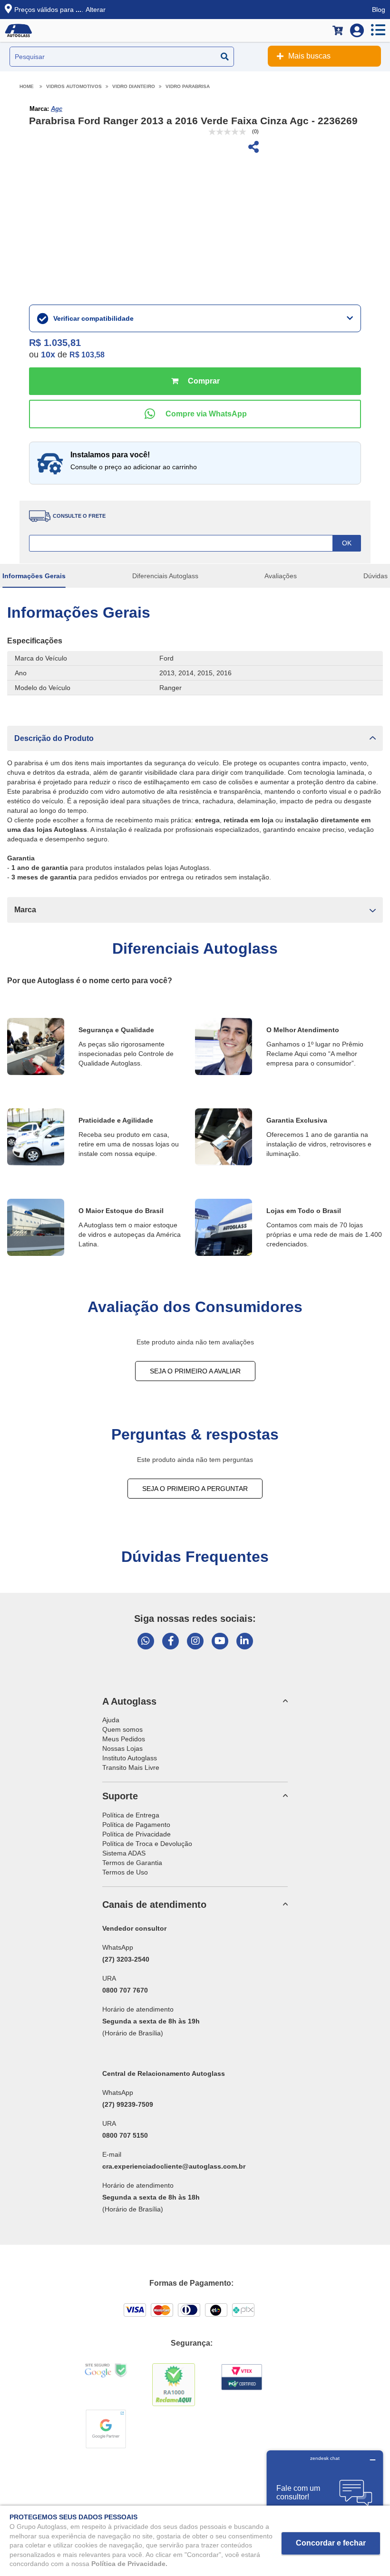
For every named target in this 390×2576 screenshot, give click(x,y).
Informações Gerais (34, 576)
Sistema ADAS (124, 1853)
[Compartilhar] (253, 148)
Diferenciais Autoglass (165, 576)
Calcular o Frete (195, 543)
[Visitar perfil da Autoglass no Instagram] (195, 1641)
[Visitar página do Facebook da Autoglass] (171, 1641)
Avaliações (281, 576)
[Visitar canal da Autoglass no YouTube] (220, 1641)
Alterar (96, 10)
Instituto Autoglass (130, 1758)
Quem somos (122, 1729)
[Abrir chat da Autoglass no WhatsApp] (146, 1641)
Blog (379, 10)
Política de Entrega (131, 1815)
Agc (57, 109)
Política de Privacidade (136, 1834)
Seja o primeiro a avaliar (195, 1371)
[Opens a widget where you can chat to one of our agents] (325, 2498)
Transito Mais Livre (131, 1767)
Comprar (195, 381)
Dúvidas (375, 576)
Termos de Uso (125, 1872)
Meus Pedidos (124, 1739)
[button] (195, 738)
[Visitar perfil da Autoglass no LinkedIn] (245, 1641)
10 (48, 355)
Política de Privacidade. (129, 2564)
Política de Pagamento (136, 1825)
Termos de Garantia (132, 1863)
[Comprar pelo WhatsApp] (195, 414)
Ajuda (111, 1720)
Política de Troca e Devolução (147, 1844)
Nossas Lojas (122, 1748)
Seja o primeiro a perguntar (195, 1489)
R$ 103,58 (87, 355)
